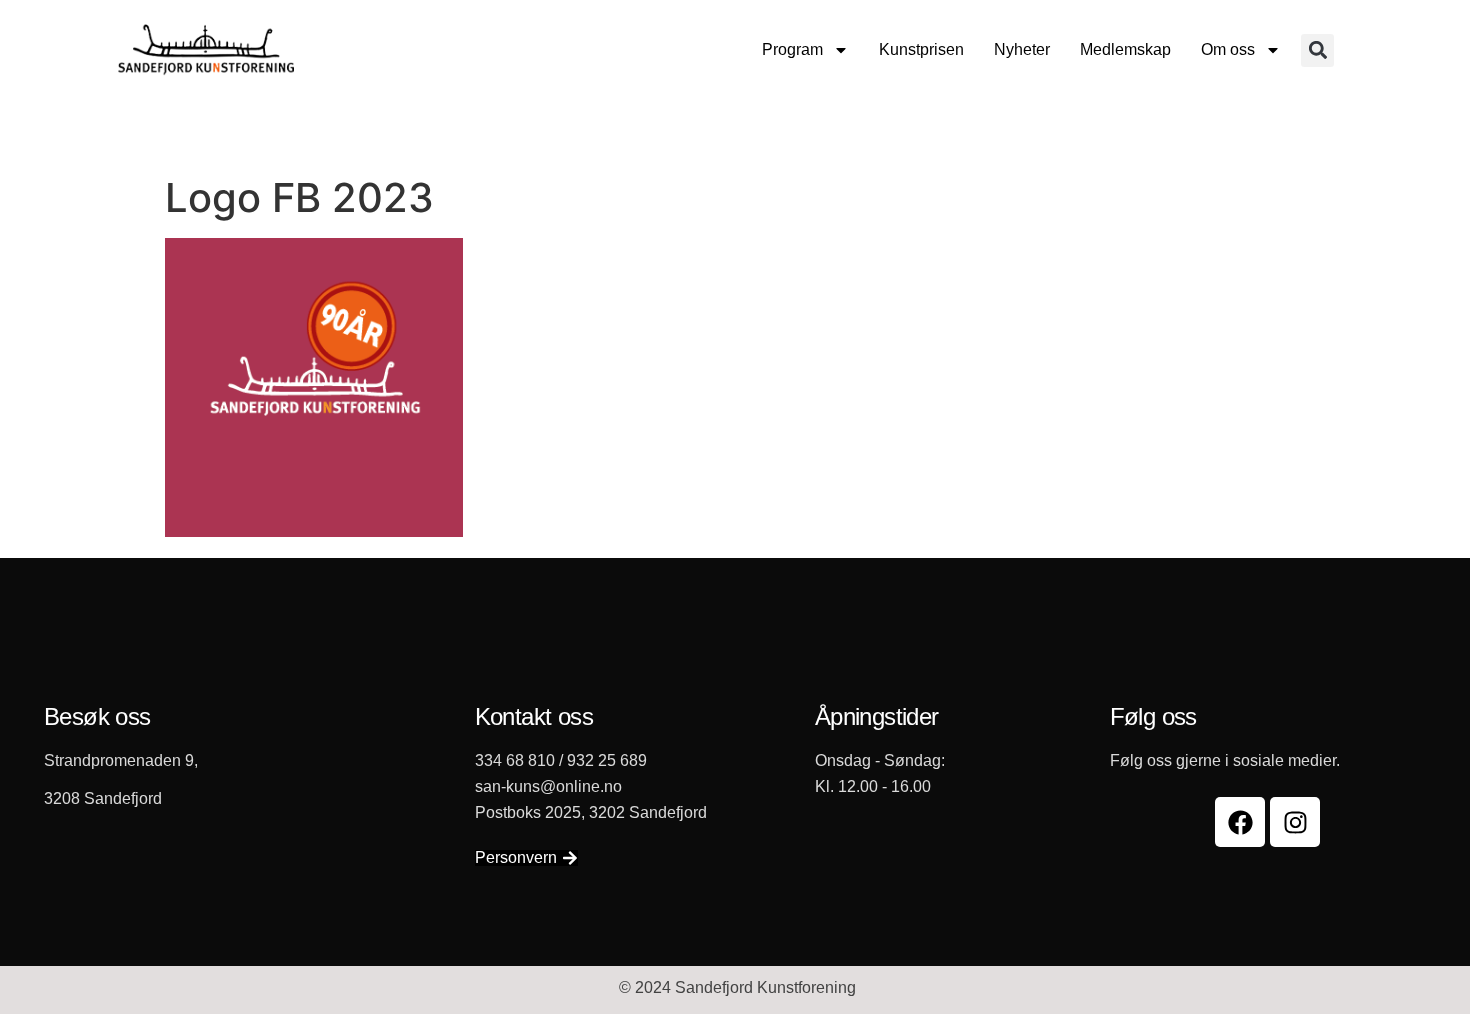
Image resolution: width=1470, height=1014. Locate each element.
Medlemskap (1125, 49)
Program (792, 49)
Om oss (1228, 49)
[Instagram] (1295, 822)
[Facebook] (1240, 822)
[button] (1317, 50)
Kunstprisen (921, 49)
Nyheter (1022, 49)
